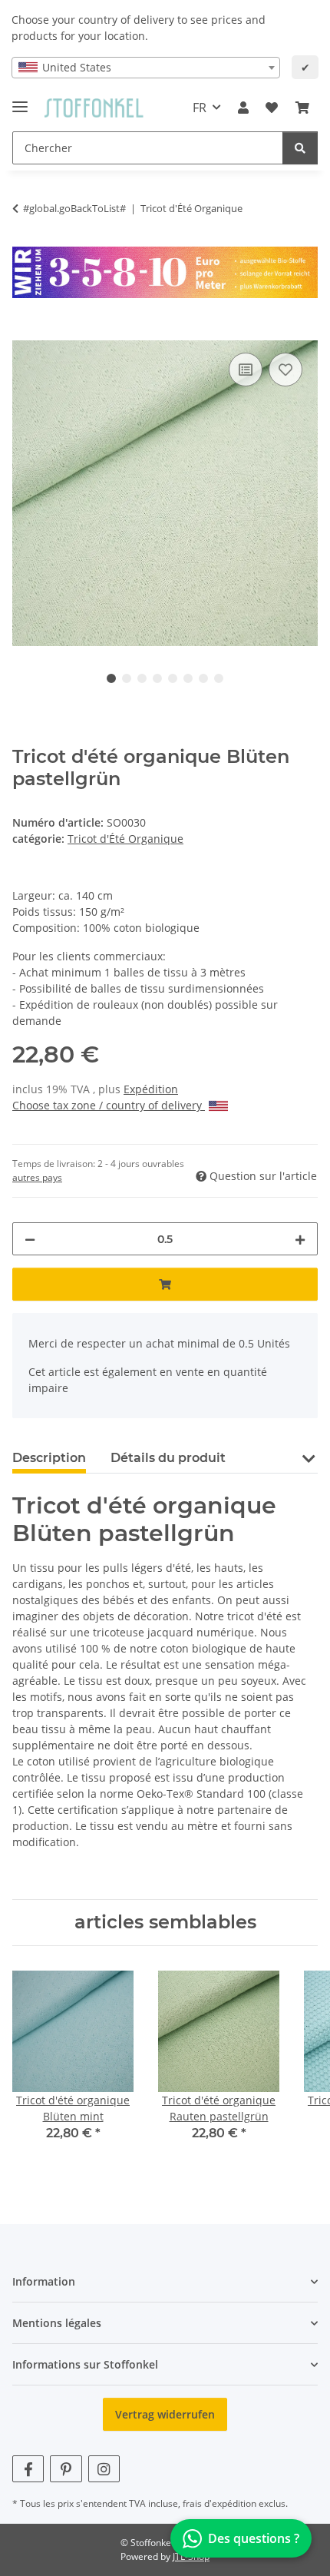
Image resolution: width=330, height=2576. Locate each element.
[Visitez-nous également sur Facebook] (28, 2469)
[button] (243, 108)
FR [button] (200, 108)
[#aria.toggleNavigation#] (20, 100)
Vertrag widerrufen (165, 2414)
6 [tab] (188, 678)
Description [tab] (49, 1458)
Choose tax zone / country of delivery (109, 1105)
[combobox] (146, 68)
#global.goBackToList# (74, 208)
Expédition (151, 1089)
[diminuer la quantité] (30, 1239)
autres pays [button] (37, 1177)
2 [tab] (127, 678)
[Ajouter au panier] (25, 332)
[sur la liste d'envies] (285, 370)
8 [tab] (219, 678)
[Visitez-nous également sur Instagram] (104, 2469)
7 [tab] (203, 678)
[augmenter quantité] (300, 1239)
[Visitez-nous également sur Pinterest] (66, 2469)
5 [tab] (173, 678)
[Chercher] (300, 148)
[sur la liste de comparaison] (246, 370)
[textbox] (146, 68)
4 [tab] (157, 678)
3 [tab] (142, 678)
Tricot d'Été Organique (125, 839)
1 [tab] (111, 678)
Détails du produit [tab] (168, 1458)
